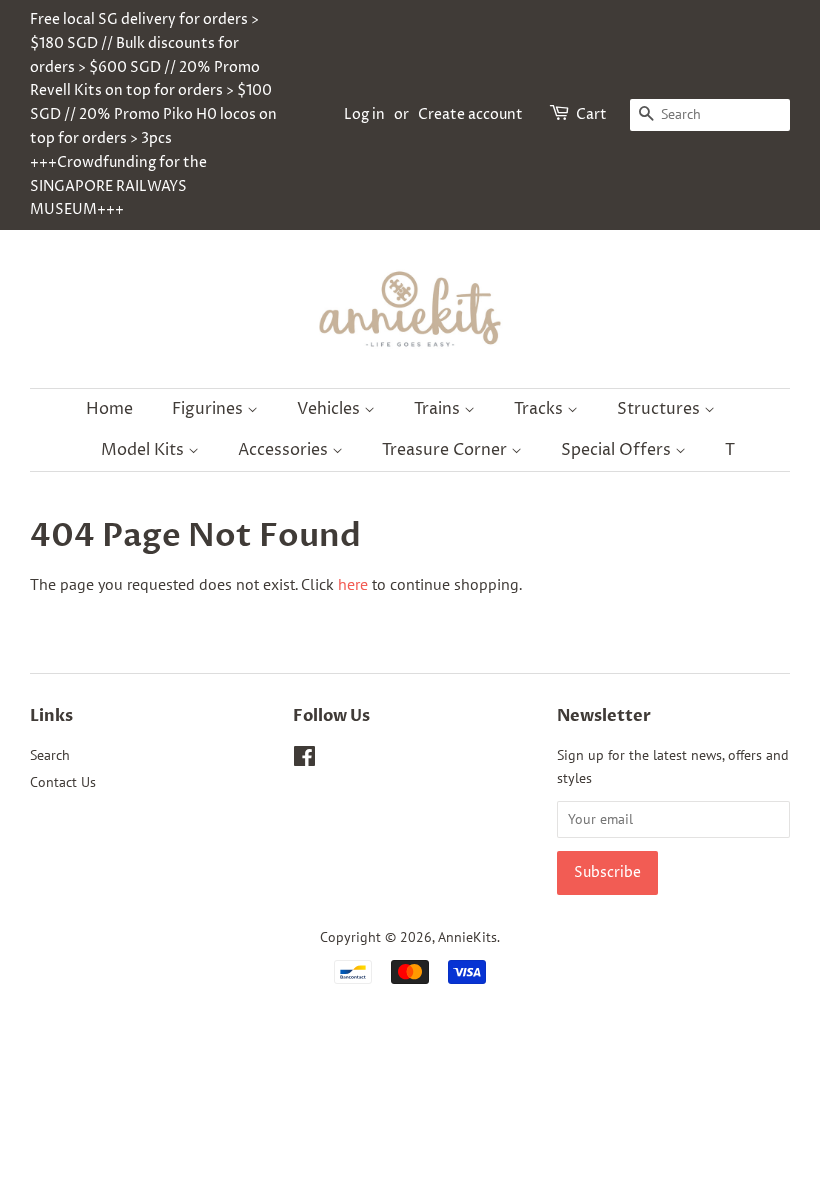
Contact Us (63, 782)
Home (109, 409)
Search (50, 755)
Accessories (285, 450)
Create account (470, 114)
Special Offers (618, 450)
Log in (364, 114)
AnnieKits (467, 937)
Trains (439, 409)
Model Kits (144, 450)
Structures (660, 409)
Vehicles (330, 409)
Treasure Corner (446, 450)
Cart (591, 114)
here (353, 584)
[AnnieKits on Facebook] (304, 760)
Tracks (540, 409)
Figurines (209, 409)
